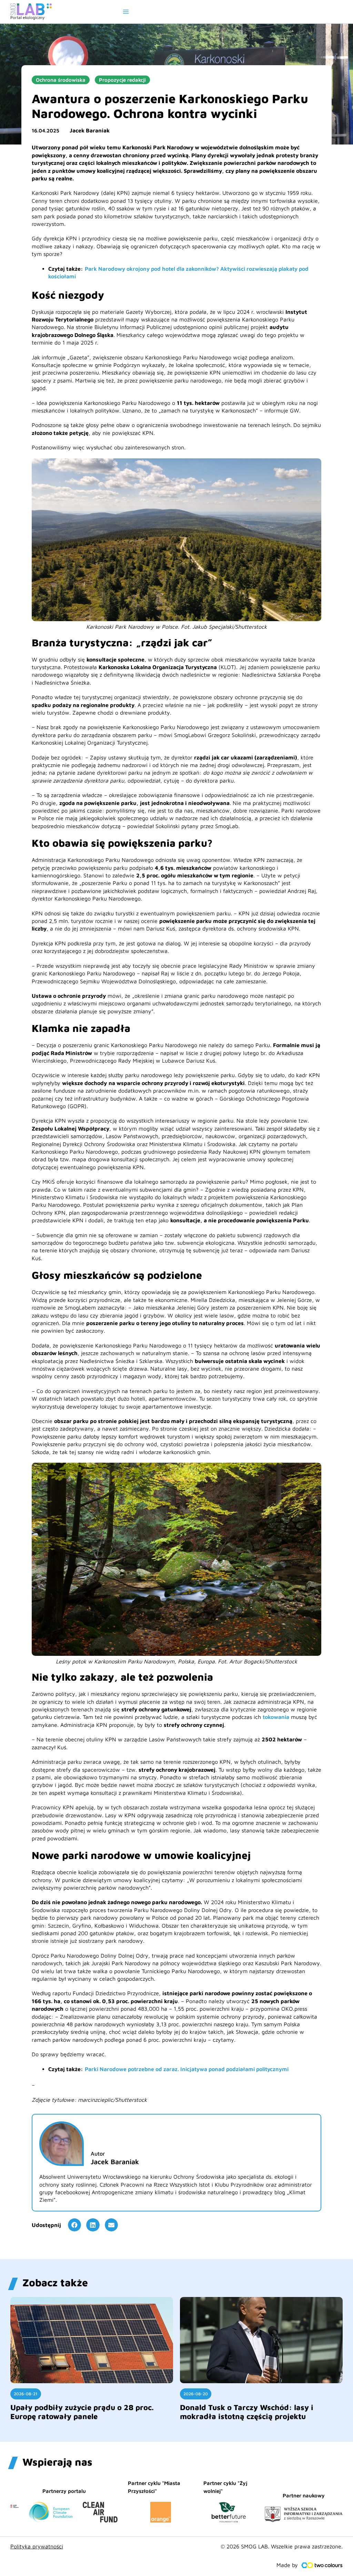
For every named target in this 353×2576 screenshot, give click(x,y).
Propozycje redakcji (122, 80)
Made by (287, 2565)
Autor (98, 2154)
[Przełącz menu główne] (126, 12)
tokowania (276, 1717)
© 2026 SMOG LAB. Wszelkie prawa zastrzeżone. (282, 2546)
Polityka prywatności (37, 2546)
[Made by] (322, 2565)
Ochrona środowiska (61, 80)
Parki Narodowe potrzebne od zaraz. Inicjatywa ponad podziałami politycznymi (187, 2069)
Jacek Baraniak (90, 130)
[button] (74, 2225)
